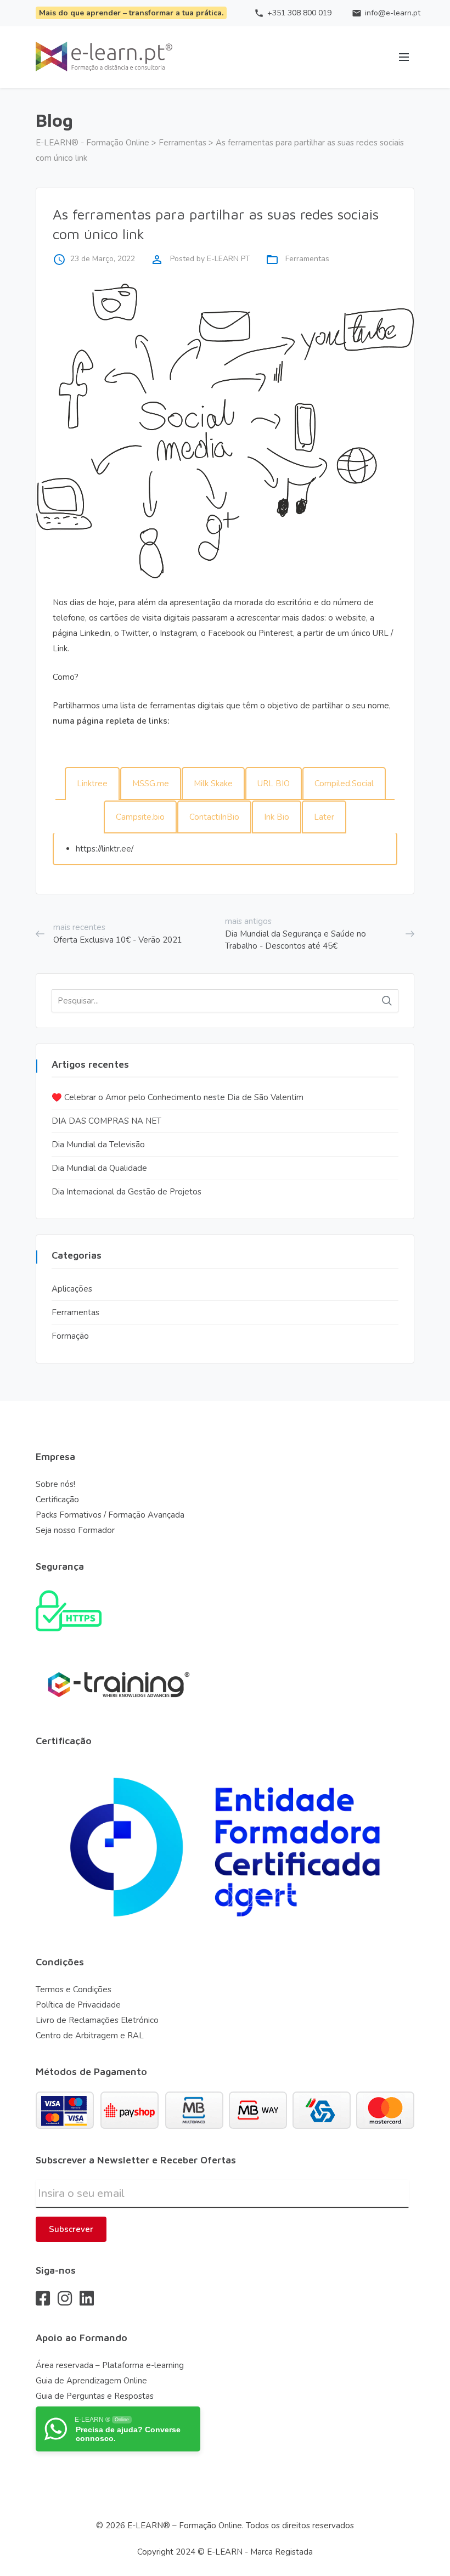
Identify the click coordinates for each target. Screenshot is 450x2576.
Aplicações (72, 1289)
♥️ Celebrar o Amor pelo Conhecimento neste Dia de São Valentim (178, 1097)
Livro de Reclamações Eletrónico (97, 2020)
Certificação (57, 1500)
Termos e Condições (74, 1989)
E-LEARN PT (229, 259)
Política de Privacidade (78, 2005)
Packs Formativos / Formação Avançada (110, 1515)
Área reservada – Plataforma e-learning (110, 2365)
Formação (70, 1336)
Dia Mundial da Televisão (98, 1145)
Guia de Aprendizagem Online (91, 2381)
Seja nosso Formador (75, 1530)
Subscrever (71, 2229)
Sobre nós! (55, 1484)
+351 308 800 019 (289, 13)
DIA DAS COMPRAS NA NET (106, 1121)
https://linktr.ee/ (105, 849)
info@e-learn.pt (383, 13)
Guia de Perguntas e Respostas (95, 2396)
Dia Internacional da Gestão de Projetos (126, 1192)
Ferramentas (307, 259)
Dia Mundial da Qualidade (99, 1168)
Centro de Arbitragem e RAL (90, 2036)
